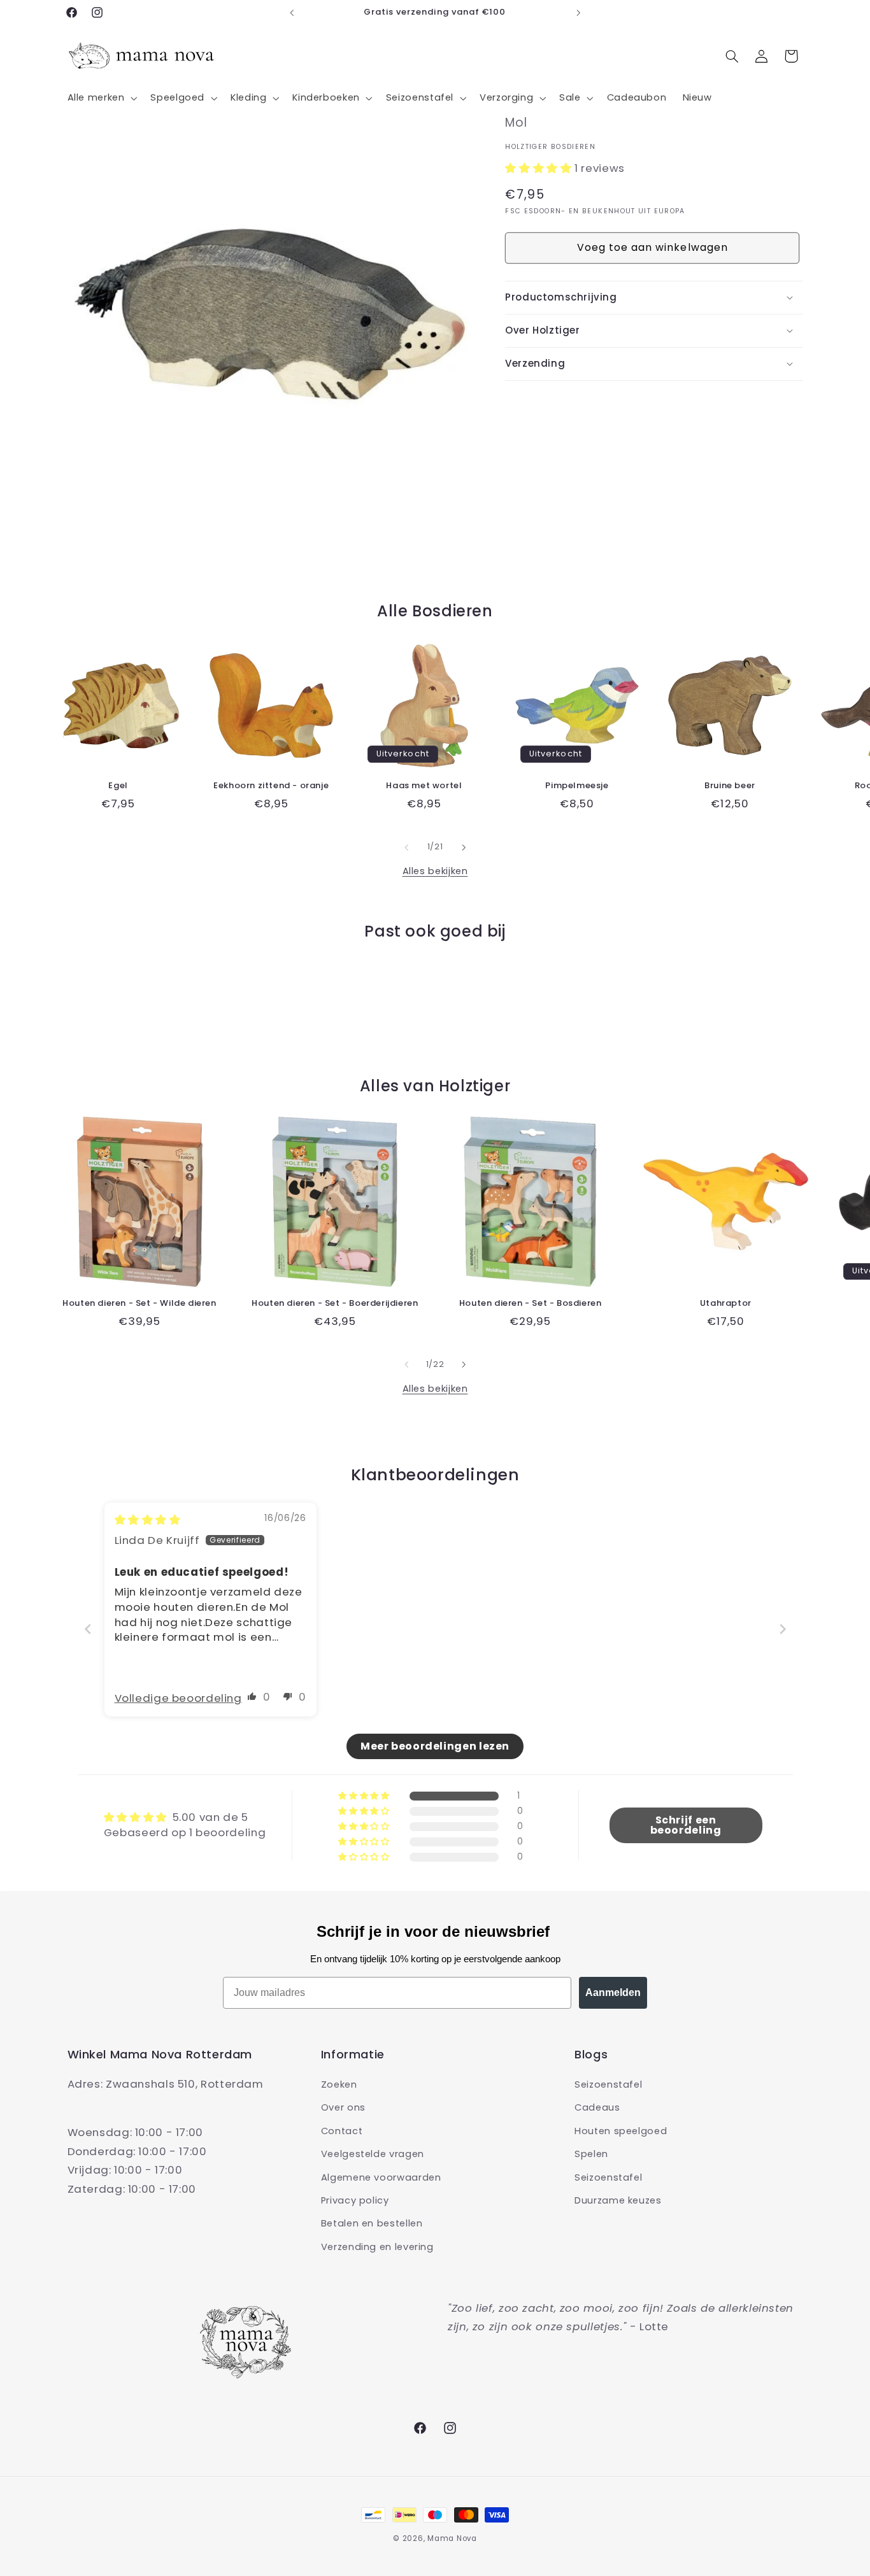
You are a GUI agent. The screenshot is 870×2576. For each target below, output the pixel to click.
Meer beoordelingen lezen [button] (435, 1746)
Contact (342, 2131)
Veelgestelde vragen (373, 2154)
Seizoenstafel (608, 2084)
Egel (118, 786)
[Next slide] (783, 1630)
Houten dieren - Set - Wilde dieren (139, 1304)
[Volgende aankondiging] (578, 13)
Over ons (343, 2108)
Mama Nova (452, 2538)
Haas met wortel (424, 786)
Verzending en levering (377, 2247)
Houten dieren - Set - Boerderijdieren (335, 1304)
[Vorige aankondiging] (292, 13)
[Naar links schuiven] (406, 847)
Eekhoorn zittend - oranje (271, 786)
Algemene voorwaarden (381, 2177)
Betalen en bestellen (372, 2224)
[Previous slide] (88, 1630)
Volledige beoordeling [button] (178, 1698)
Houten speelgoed (621, 2131)
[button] (101, 98)
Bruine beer (730, 786)
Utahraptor (726, 1304)
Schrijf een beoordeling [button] (686, 1825)
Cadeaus (597, 2108)
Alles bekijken (435, 871)
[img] (148, 1520)
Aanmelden (613, 1992)
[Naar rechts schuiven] (464, 847)
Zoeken (339, 2084)
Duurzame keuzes (618, 2200)
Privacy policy (355, 2200)
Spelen (591, 2154)
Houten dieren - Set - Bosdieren (531, 1304)
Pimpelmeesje (577, 786)
